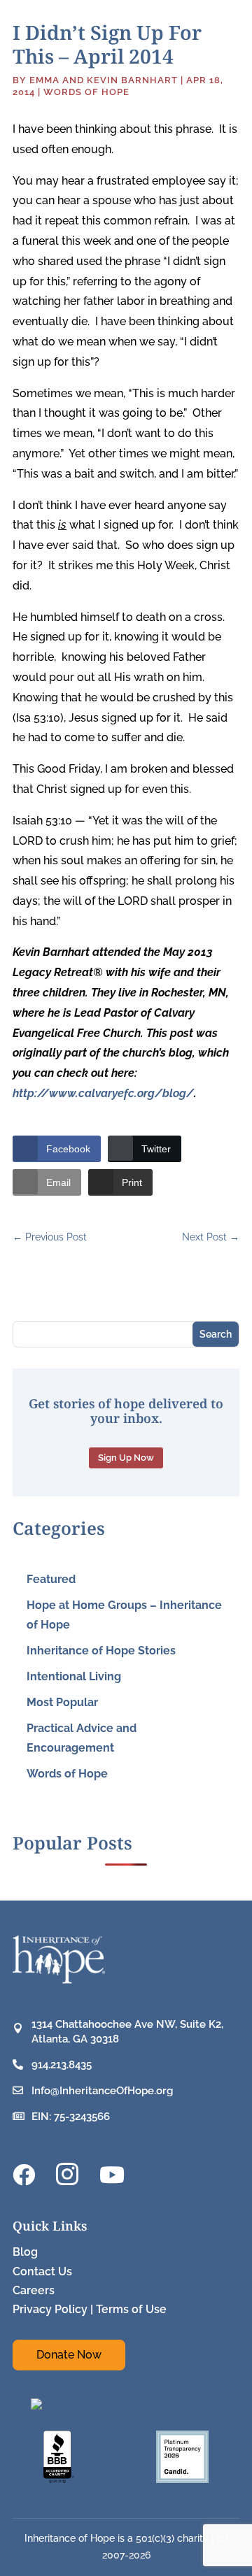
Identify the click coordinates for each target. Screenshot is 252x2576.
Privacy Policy (50, 2309)
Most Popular (62, 1702)
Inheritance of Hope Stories (101, 1651)
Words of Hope (86, 92)
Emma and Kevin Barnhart (104, 80)
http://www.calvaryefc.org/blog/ (103, 1093)
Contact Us (42, 2271)
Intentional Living (74, 1676)
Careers (34, 2290)
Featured (51, 1579)
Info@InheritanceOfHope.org (102, 2091)
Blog (25, 2252)
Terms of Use (131, 2309)
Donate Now (69, 2355)
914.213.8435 (62, 2065)
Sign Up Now (126, 1458)
